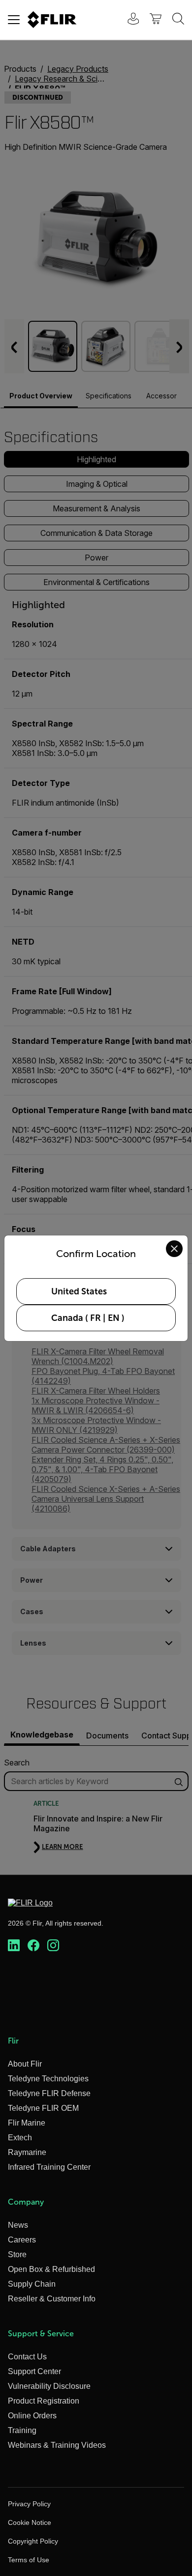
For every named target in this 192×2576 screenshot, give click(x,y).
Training (22, 2430)
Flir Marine (27, 2123)
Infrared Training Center (49, 2167)
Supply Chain (32, 2284)
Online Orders (32, 2416)
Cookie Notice (30, 2522)
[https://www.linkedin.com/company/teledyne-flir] (14, 1946)
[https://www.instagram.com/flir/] (53, 1946)
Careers (22, 2240)
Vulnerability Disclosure (49, 2386)
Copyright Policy (33, 2541)
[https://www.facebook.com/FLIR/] (33, 1946)
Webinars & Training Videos (57, 2445)
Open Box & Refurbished (51, 2269)
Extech (20, 2138)
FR (96, 1318)
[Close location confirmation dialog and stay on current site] (174, 1249)
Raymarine (27, 2152)
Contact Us (27, 2357)
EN (114, 1318)
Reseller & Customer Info (52, 2299)
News (18, 2225)
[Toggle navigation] (14, 20)
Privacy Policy (29, 2504)
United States (79, 1291)
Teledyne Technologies (48, 2079)
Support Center (34, 2371)
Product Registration (44, 2401)
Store (17, 2254)
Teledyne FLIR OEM (43, 2108)
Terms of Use (29, 2560)
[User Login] (128, 20)
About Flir (25, 2064)
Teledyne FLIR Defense (49, 2093)
